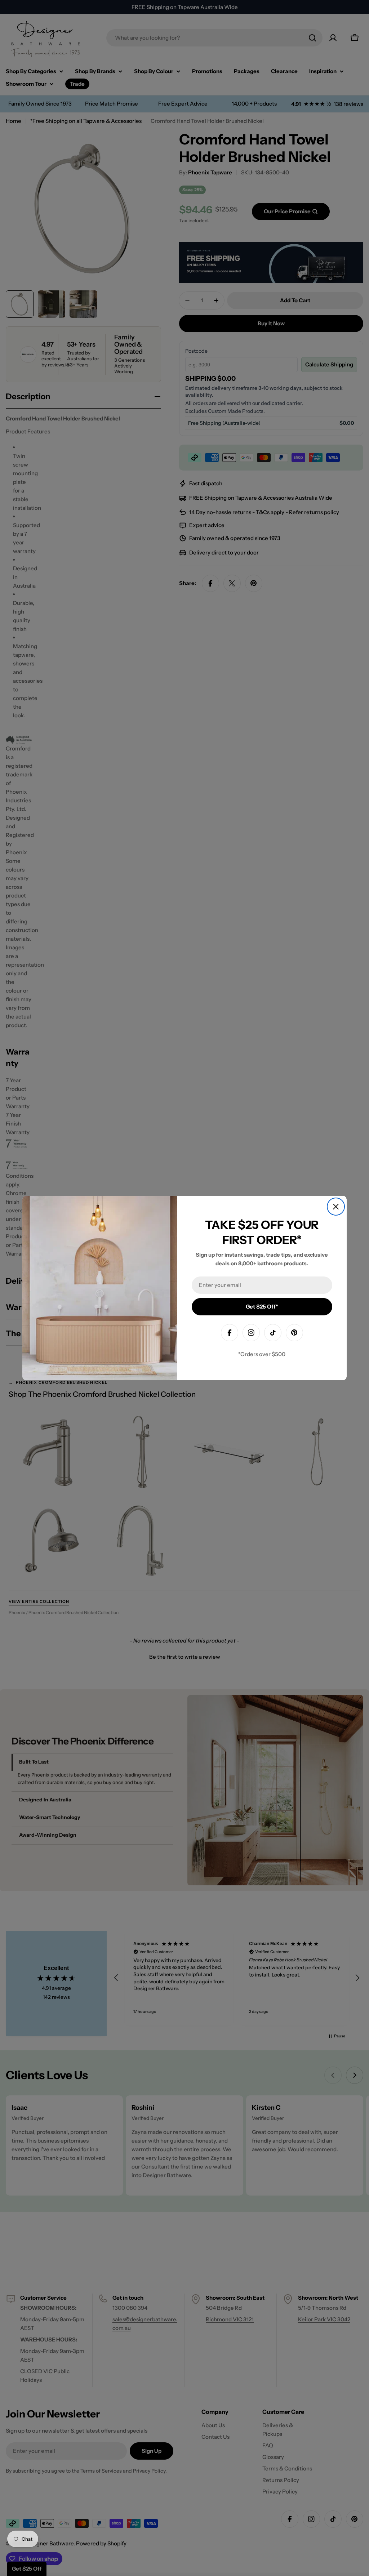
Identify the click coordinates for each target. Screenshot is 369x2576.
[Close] (336, 1207)
